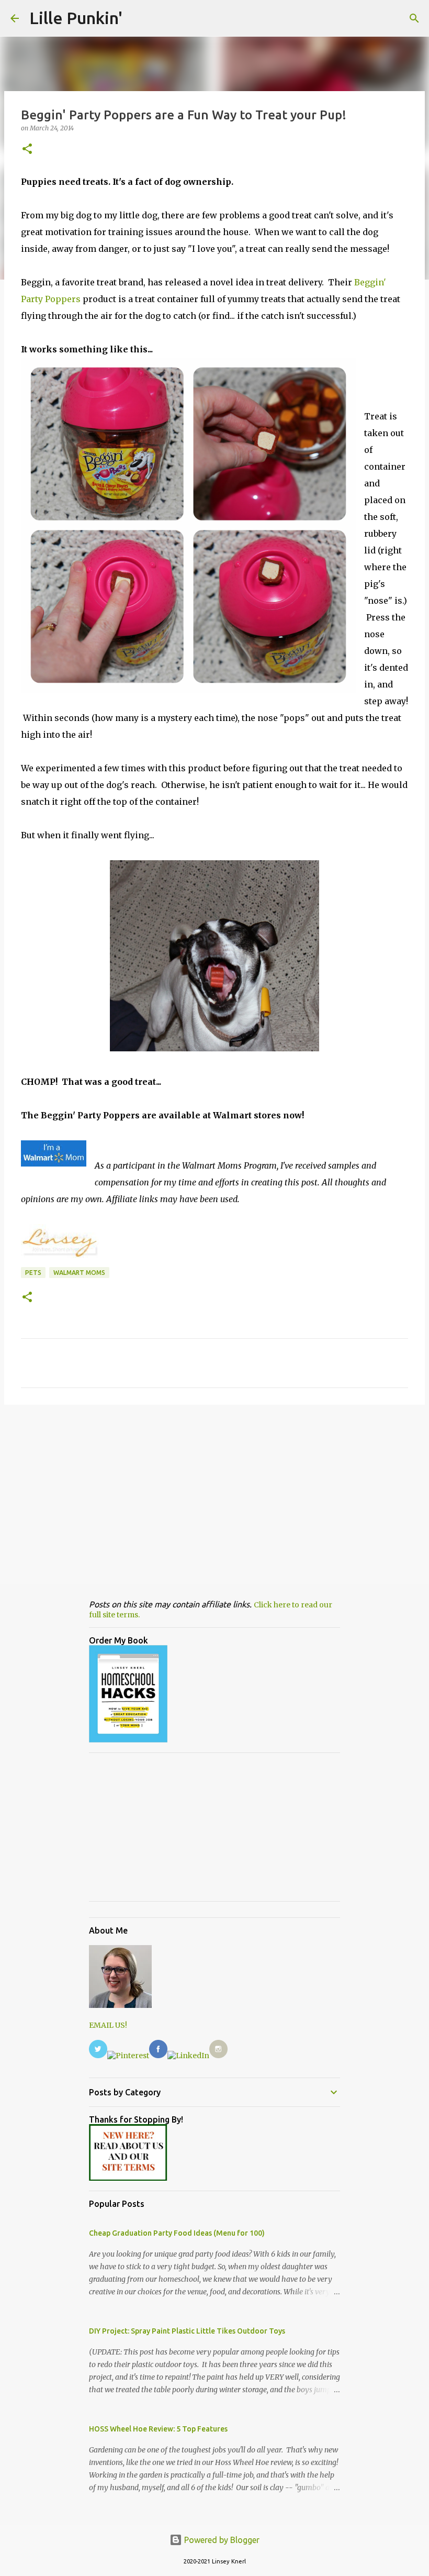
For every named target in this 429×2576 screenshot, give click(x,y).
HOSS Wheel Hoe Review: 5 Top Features (158, 2429)
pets (33, 1273)
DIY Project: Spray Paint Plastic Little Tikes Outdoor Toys (187, 2331)
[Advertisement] (214, 1494)
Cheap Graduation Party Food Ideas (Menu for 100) (177, 2233)
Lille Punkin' (76, 18)
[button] (27, 149)
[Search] (414, 18)
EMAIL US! (108, 2025)
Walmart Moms (79, 1273)
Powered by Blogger (221, 2540)
